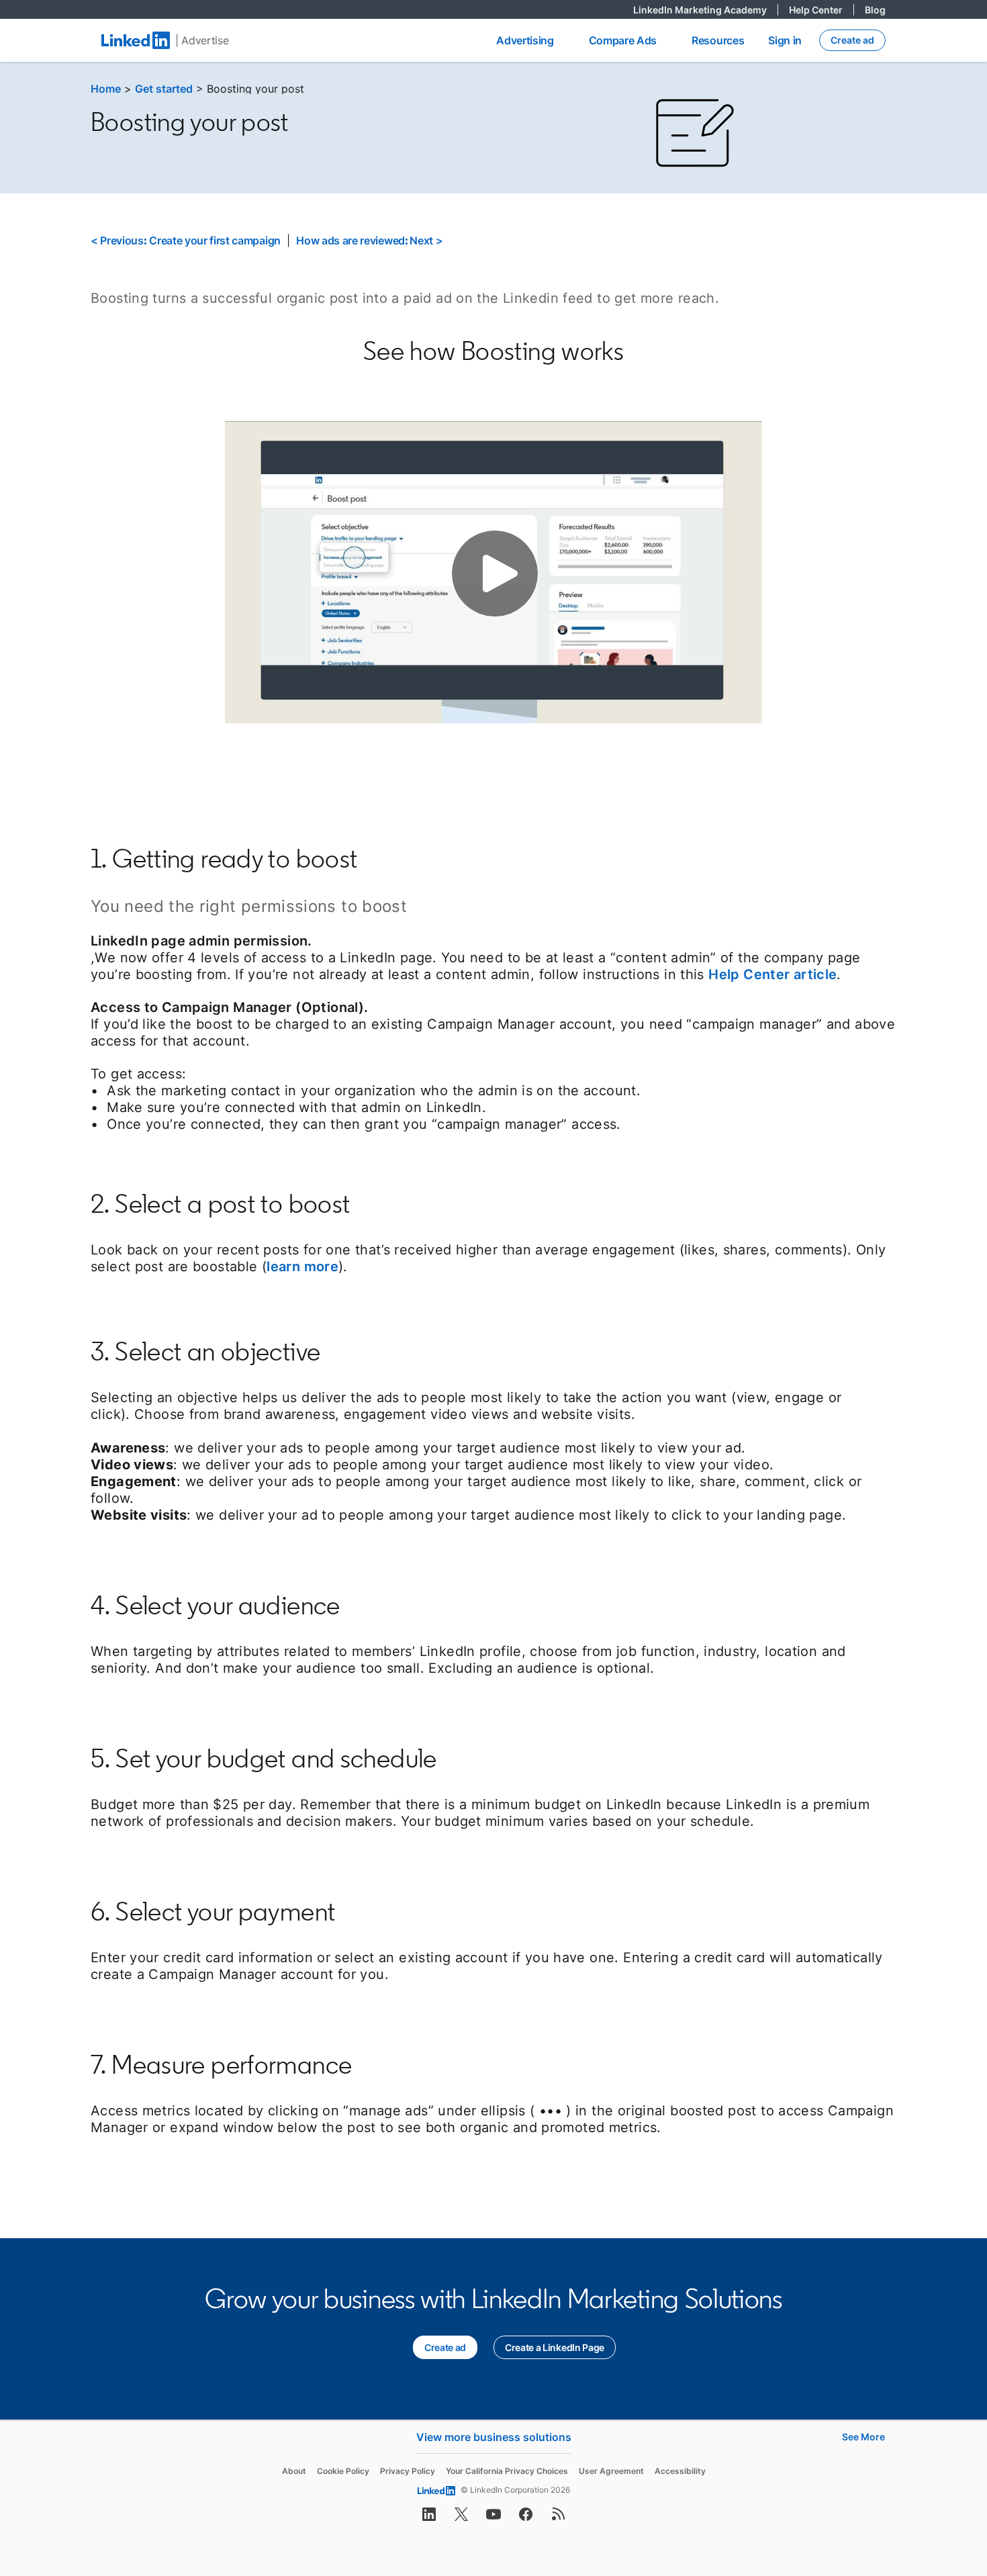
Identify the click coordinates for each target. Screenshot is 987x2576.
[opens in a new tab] (429, 2518)
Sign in (785, 40)
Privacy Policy (408, 2471)
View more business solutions (494, 2437)
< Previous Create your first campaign (186, 240)
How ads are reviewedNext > (369, 240)
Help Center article (772, 974)
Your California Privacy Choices (507, 2471)
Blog (875, 10)
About (294, 2471)
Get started (164, 89)
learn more (302, 1267)
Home (106, 89)
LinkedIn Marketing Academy (706, 10)
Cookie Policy (343, 2471)
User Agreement (611, 2471)
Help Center (821, 10)
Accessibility (680, 2471)
